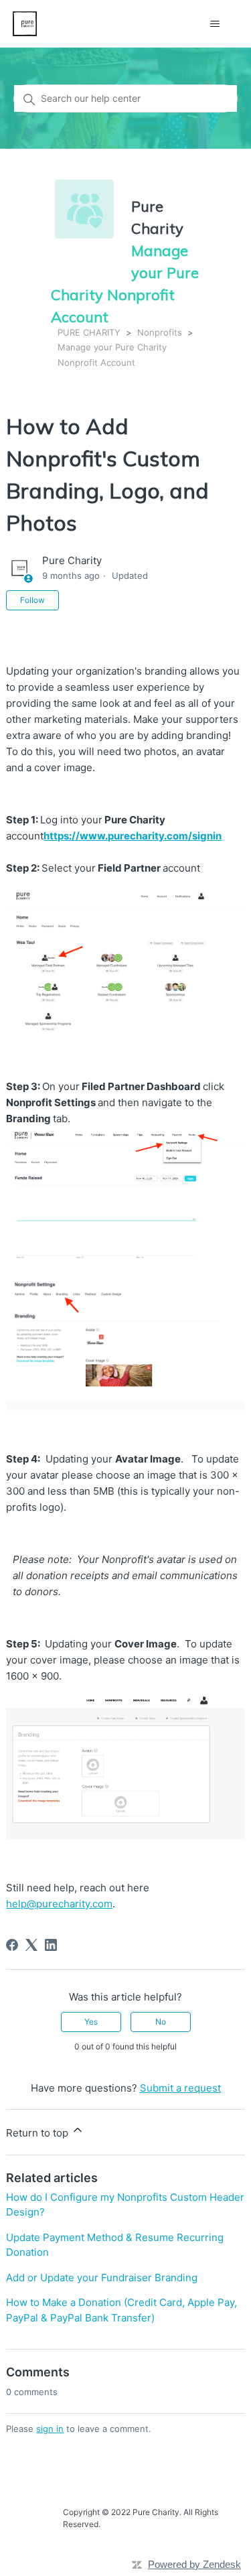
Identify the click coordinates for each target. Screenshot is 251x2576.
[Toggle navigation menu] (215, 24)
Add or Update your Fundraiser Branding (102, 2278)
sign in (50, 2429)
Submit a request (180, 2088)
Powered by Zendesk (194, 2564)
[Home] (25, 24)
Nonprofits (160, 332)
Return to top (38, 2133)
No (161, 2022)
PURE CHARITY (89, 332)
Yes (91, 2022)
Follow (32, 600)
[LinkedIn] (51, 1945)
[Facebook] (12, 1945)
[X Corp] (31, 1945)
